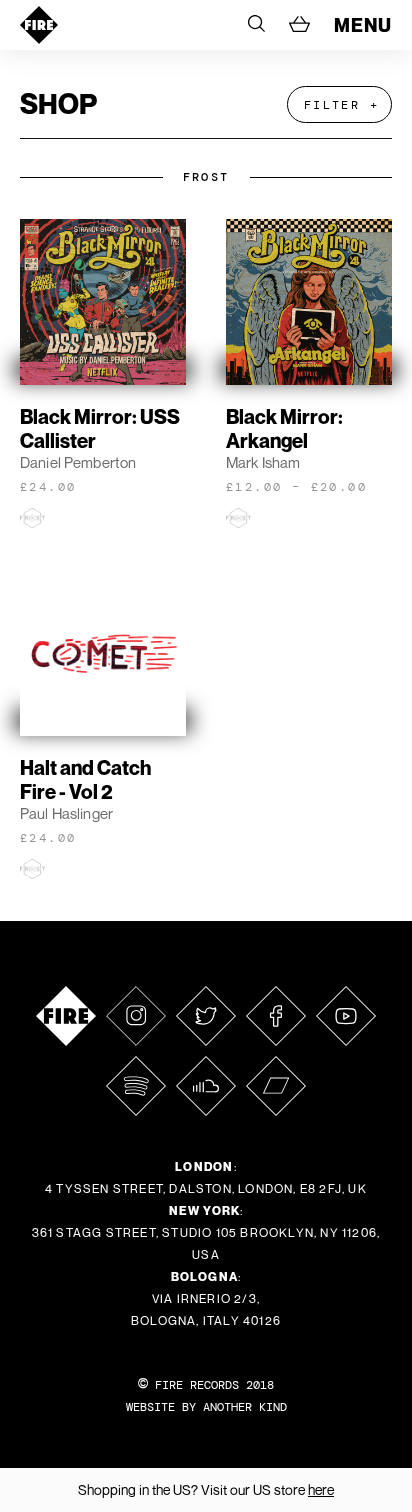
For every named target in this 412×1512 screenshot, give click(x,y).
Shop (58, 103)
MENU (363, 25)
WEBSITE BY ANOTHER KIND (206, 1407)
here (321, 1489)
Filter (332, 105)
